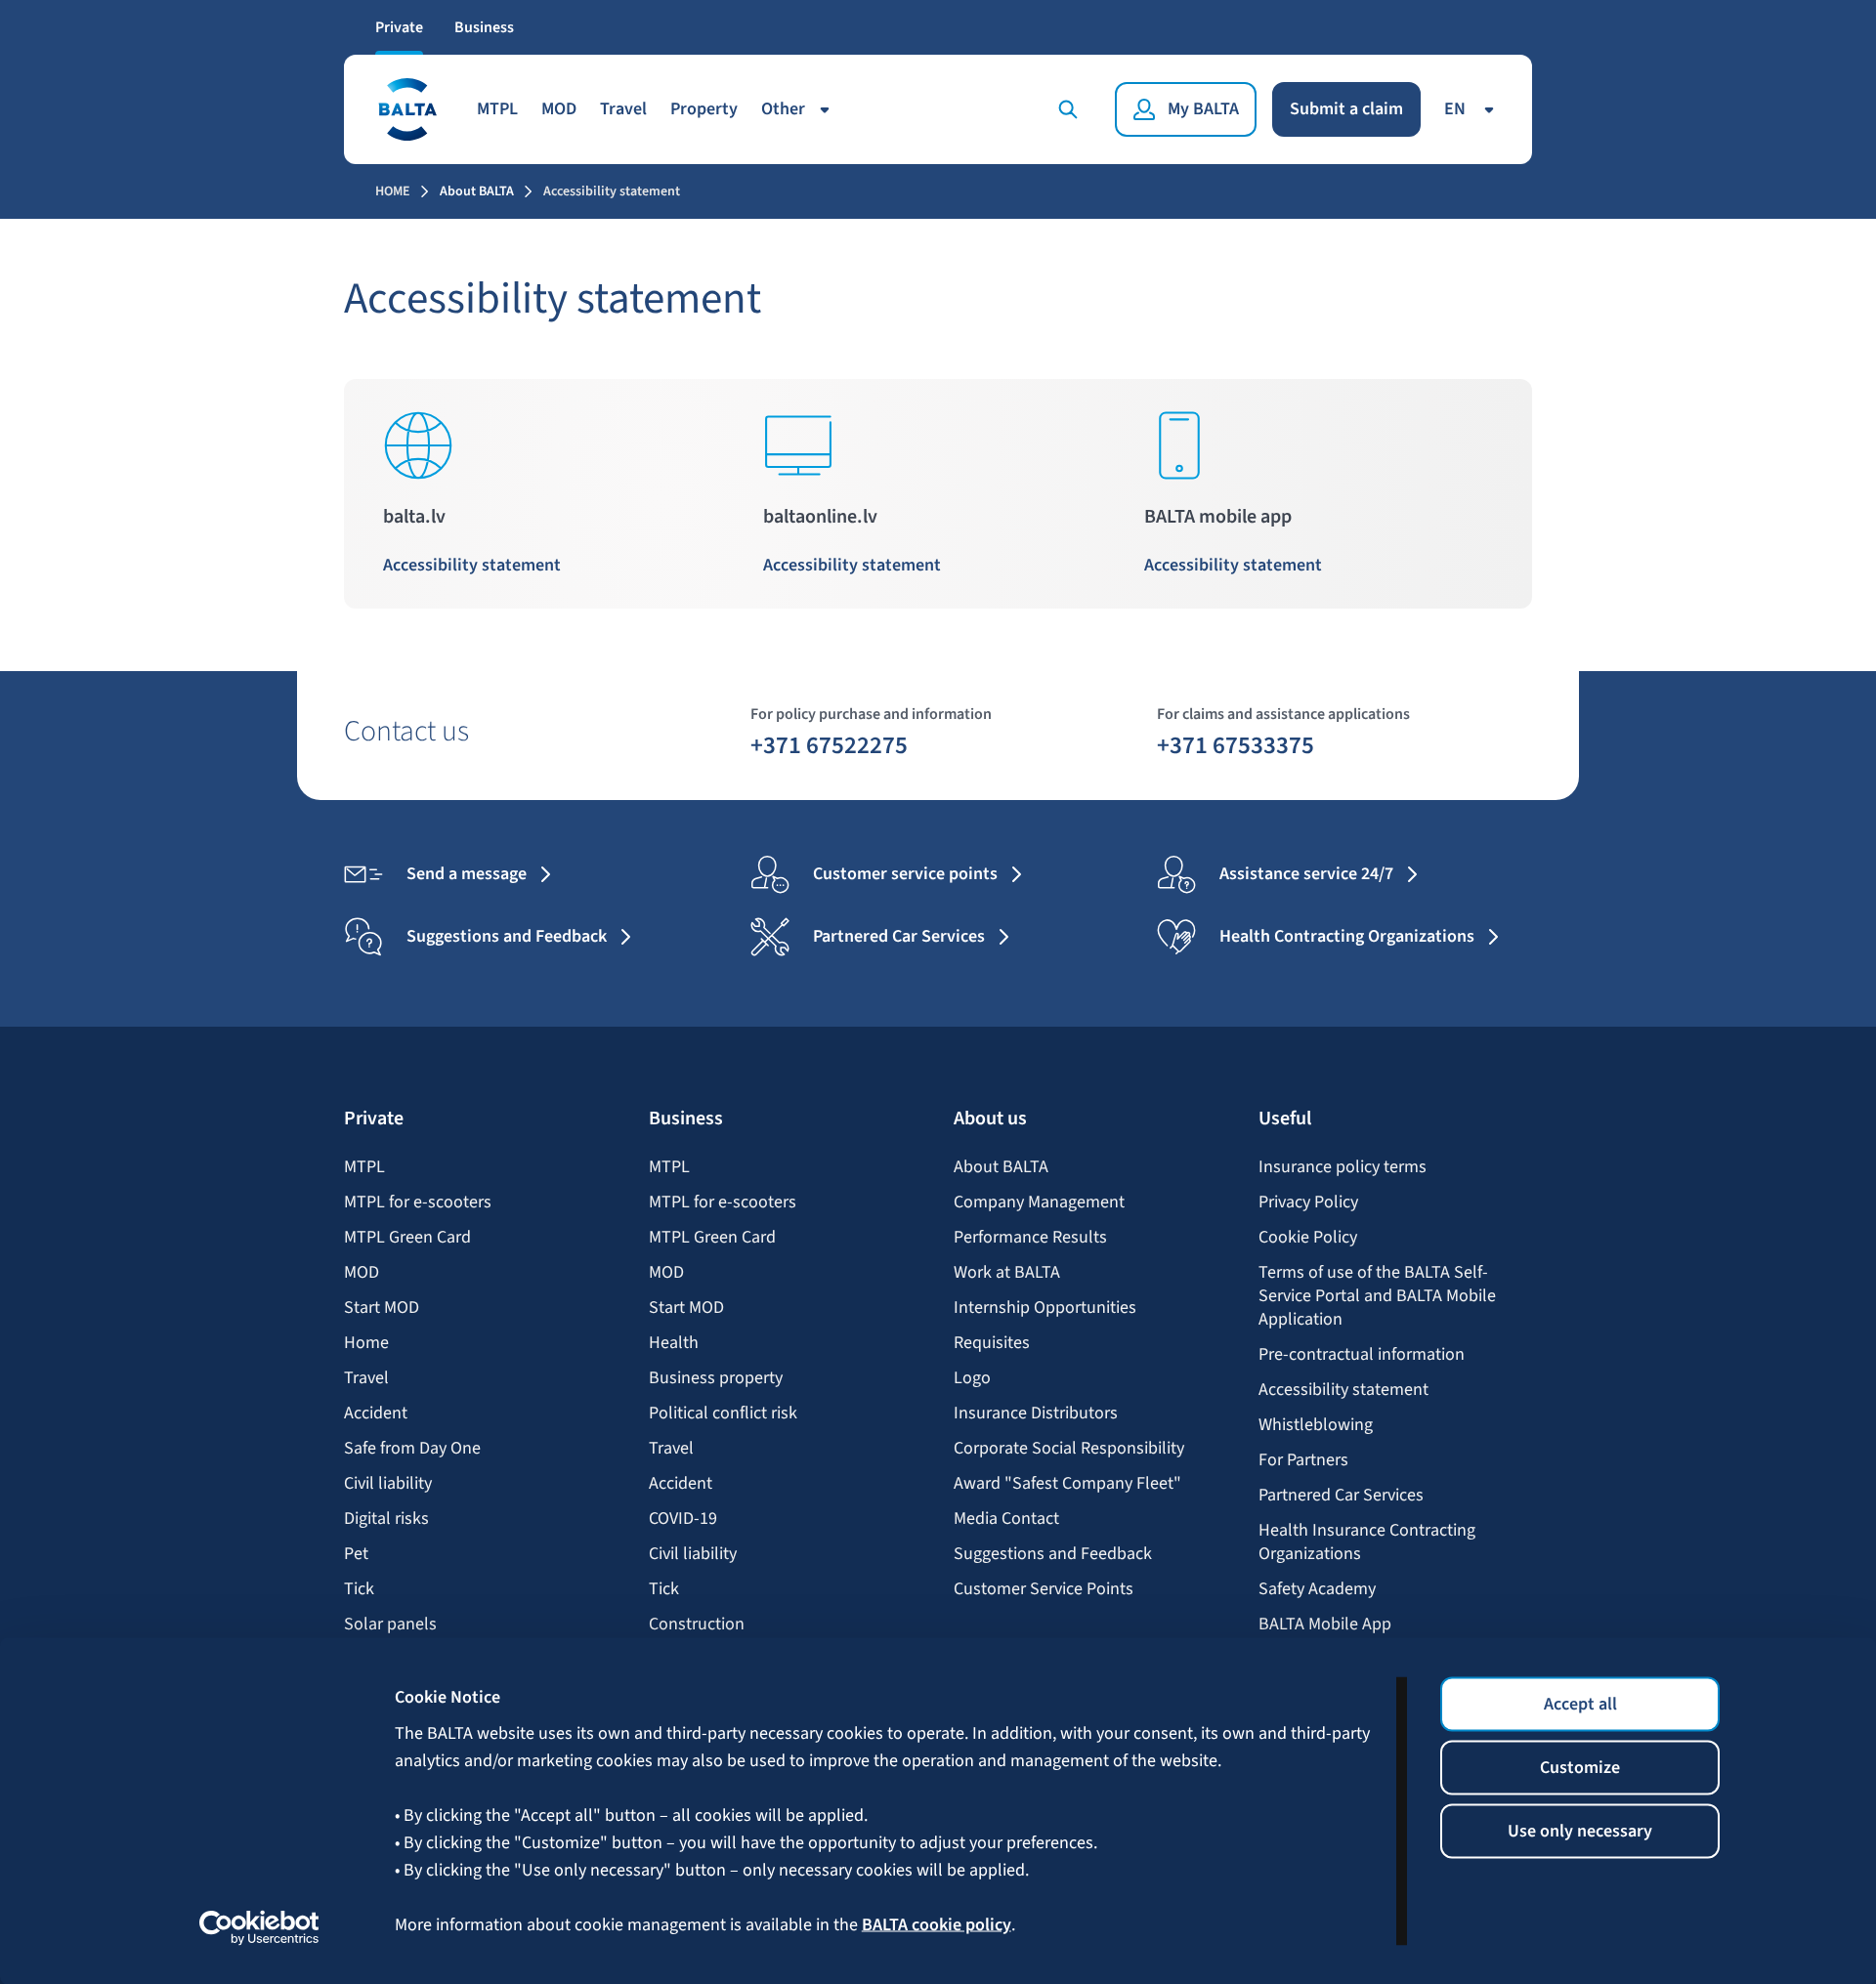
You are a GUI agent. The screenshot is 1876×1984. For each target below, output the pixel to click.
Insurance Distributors (1036, 1414)
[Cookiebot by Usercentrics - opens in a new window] (259, 1927)
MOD (559, 109)
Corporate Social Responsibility (1069, 1449)
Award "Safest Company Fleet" (1067, 1484)
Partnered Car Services (1341, 1496)
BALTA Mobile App (1325, 1625)
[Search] (1072, 109)
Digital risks (386, 1519)
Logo (972, 1378)
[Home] (406, 109)
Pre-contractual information (1362, 1355)
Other (783, 109)
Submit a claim (1346, 109)
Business (484, 27)
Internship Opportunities (1045, 1308)
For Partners (1303, 1460)
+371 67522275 (829, 744)
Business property (716, 1378)
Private (399, 27)
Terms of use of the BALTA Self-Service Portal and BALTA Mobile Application (1377, 1296)
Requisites (992, 1343)
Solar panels (390, 1625)
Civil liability (388, 1484)
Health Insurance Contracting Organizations (1367, 1542)
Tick (359, 1589)
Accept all (1580, 1704)
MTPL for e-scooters (418, 1203)
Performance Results (1030, 1238)
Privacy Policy (1308, 1203)
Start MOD (382, 1308)
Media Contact (1006, 1519)
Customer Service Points (1044, 1589)
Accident (376, 1414)
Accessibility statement (474, 565)
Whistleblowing (1316, 1425)
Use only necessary (1580, 1831)
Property (704, 109)
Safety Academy (1317, 1589)
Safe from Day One (412, 1449)
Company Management (1039, 1203)
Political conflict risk (723, 1414)
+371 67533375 (1236, 744)
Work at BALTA (1007, 1273)
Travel (623, 109)
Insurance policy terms (1343, 1167)
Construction (697, 1625)
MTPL (497, 109)
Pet (356, 1554)
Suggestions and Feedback (1053, 1554)
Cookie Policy (1308, 1238)
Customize (1580, 1768)
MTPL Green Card (407, 1238)
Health (674, 1343)
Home (393, 191)
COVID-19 (683, 1519)
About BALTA (477, 191)
